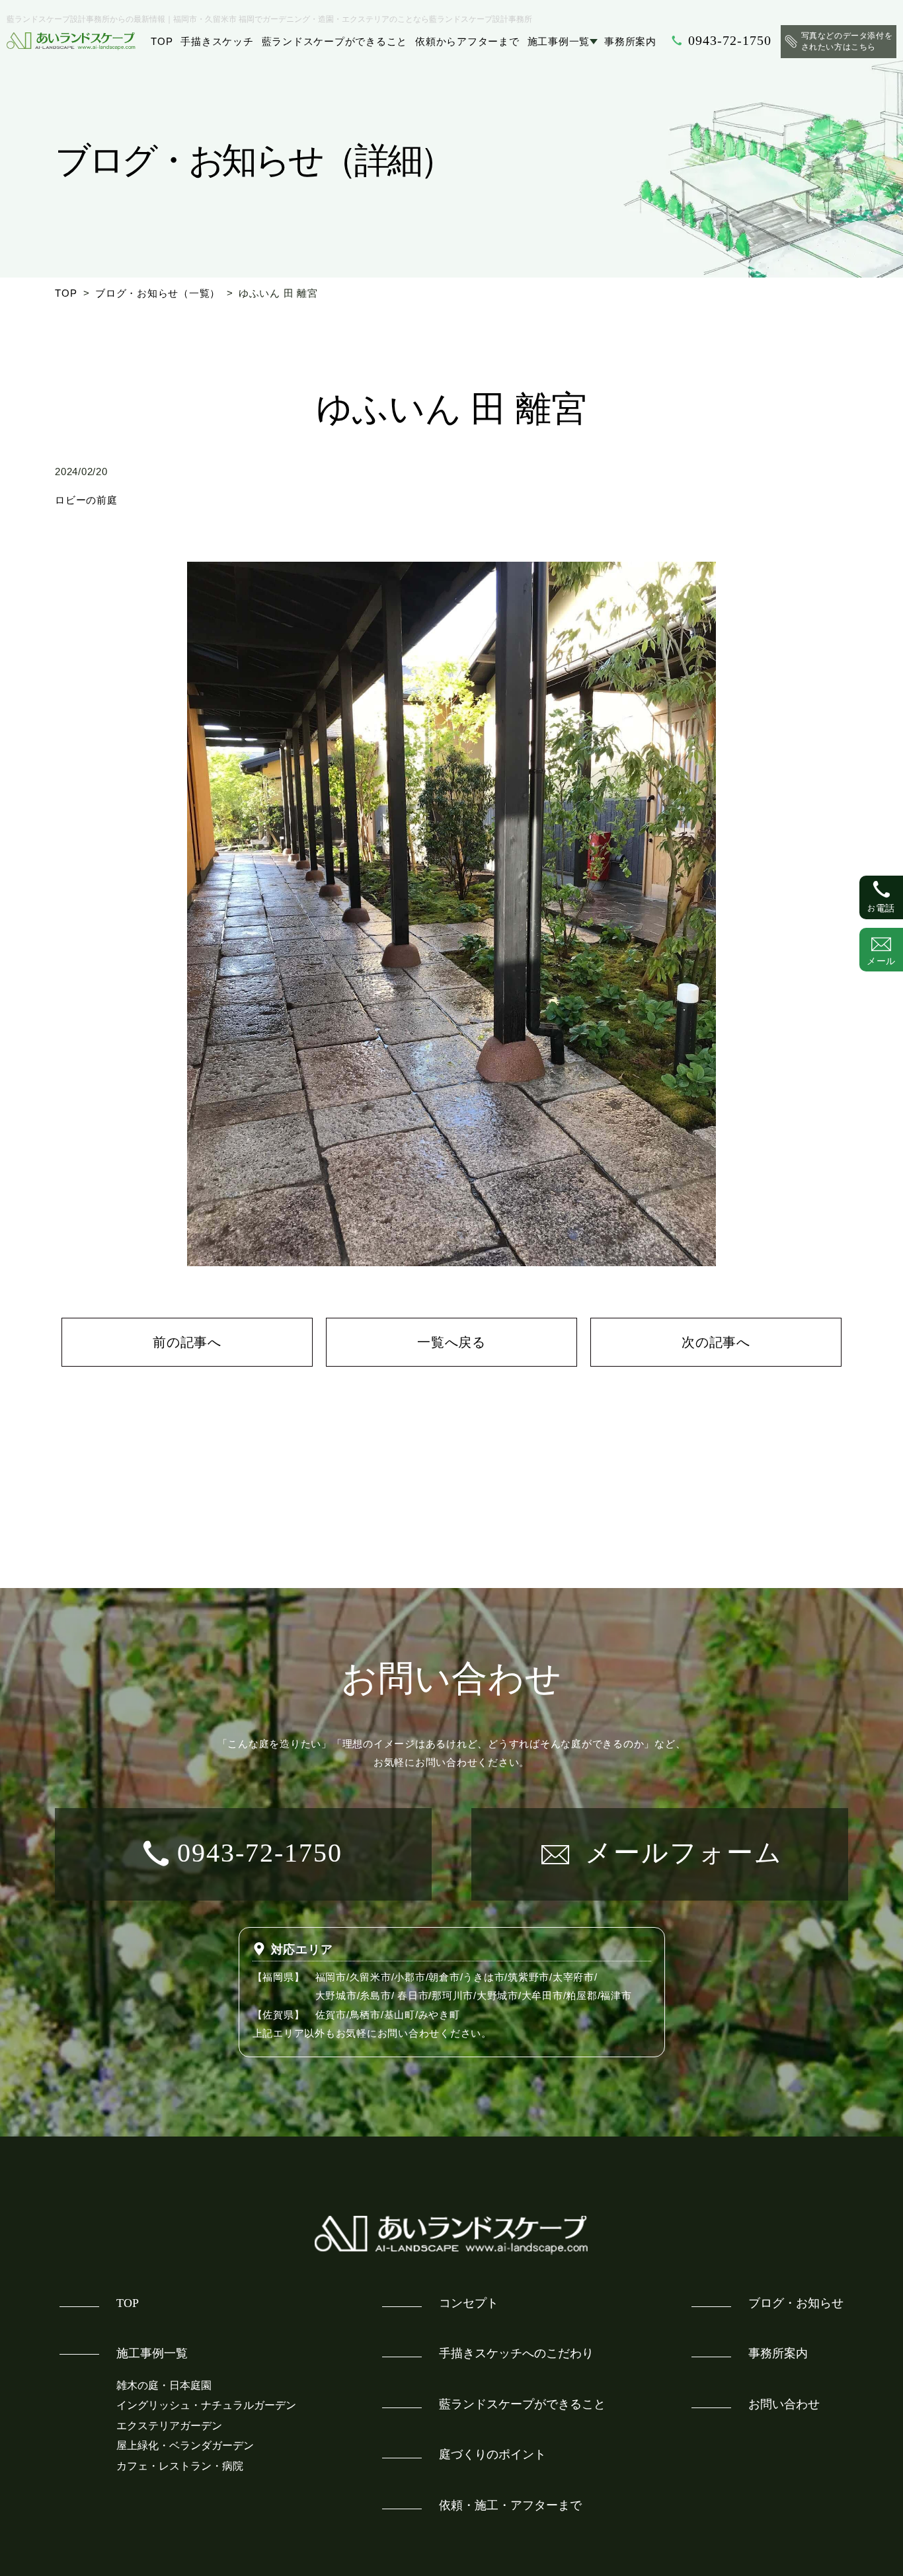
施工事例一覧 (559, 41)
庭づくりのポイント (492, 2454)
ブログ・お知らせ (796, 2303)
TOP (162, 41)
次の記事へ (716, 1342)
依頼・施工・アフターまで (510, 2505)
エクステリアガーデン (169, 2426)
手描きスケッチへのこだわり (516, 2353)
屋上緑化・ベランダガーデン (185, 2445)
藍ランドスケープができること (335, 41)
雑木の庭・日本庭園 (164, 2385)
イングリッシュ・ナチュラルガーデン (206, 2405)
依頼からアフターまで (467, 41)
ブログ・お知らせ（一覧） (158, 293)
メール (881, 961)
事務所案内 (630, 41)
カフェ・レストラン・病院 (180, 2466)
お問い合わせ (784, 2404)
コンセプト (469, 2303)
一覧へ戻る (451, 1342)
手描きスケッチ (217, 41)
